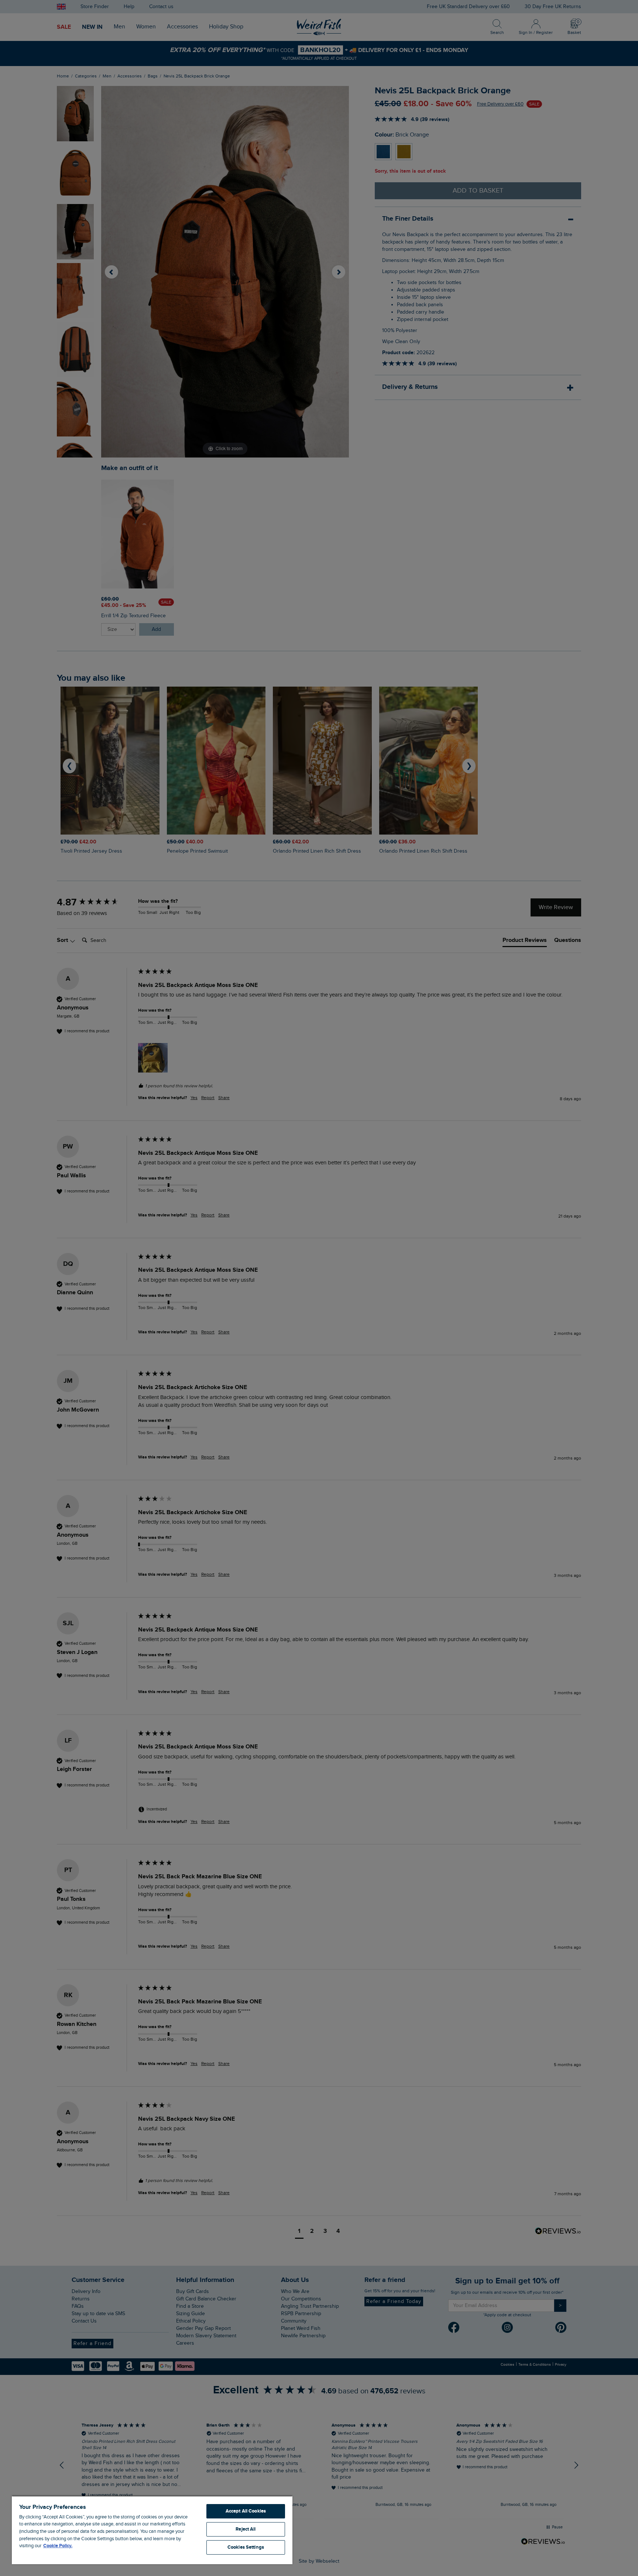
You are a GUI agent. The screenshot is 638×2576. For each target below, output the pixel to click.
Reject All (246, 2529)
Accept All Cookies (246, 2511)
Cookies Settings (246, 2547)
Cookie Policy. (58, 2546)
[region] (152, 2530)
